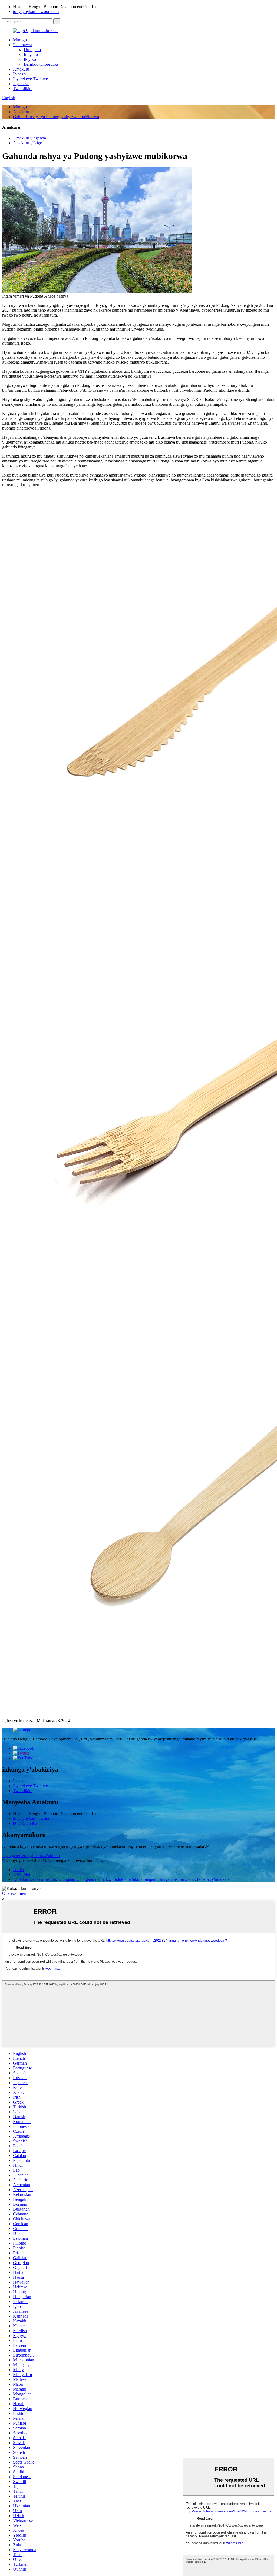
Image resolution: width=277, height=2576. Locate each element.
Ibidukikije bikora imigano (135, 1879)
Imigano (31, 54)
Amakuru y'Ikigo (28, 143)
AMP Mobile (24, 1874)
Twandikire (23, 89)
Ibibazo (19, 74)
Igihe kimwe (24, 1879)
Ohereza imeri (14, 1893)
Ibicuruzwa (23, 45)
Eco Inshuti (46, 1879)
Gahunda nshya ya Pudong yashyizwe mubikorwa (56, 117)
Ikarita (18, 1870)
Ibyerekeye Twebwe (30, 79)
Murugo (20, 40)
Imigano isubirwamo (177, 1879)
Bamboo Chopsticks (41, 64)
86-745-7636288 (27, 1823)
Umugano (32, 50)
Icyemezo (21, 84)
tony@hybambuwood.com (36, 11)
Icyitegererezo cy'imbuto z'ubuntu (31, 1856)
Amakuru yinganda (29, 138)
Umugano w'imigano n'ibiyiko (84, 1879)
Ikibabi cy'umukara (213, 1879)
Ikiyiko (30, 59)
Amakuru (21, 69)
